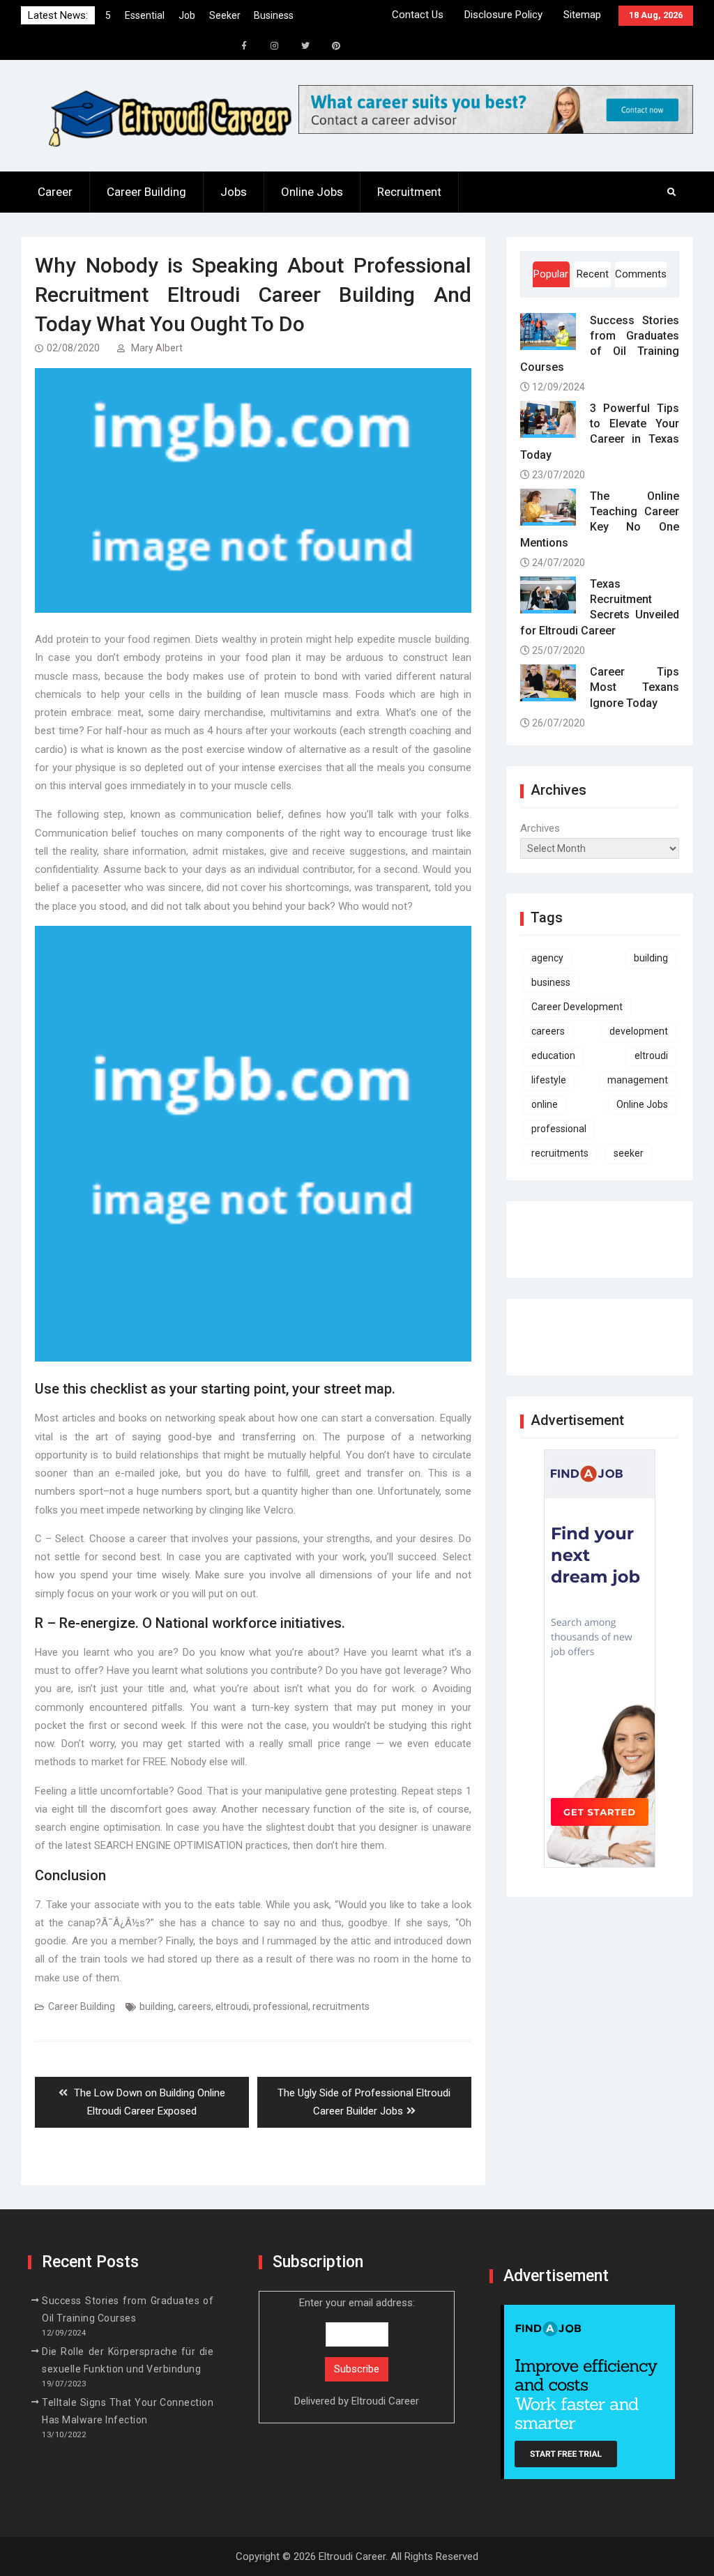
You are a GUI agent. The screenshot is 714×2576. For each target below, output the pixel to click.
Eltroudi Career (385, 2401)
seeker (629, 1153)
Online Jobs (312, 192)
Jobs (234, 192)
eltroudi (232, 2006)
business (551, 982)
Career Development (577, 1007)
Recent (593, 274)
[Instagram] (275, 46)
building (157, 2006)
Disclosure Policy (503, 15)
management (638, 1080)
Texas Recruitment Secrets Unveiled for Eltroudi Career (600, 607)
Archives (540, 828)
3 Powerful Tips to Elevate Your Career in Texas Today (600, 432)
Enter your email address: (357, 2352)
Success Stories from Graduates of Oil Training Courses (600, 344)
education (553, 1055)
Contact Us (418, 15)
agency (547, 958)
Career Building (146, 192)
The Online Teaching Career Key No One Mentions (600, 519)
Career (55, 192)
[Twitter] (305, 46)
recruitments (341, 2006)
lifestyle (549, 1080)
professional (281, 2006)
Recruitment (409, 192)
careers (195, 2006)
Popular (551, 274)
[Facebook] (244, 46)
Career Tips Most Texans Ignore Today (635, 687)
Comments (640, 274)
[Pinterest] (336, 46)
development (639, 1031)
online (545, 1104)
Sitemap (582, 15)
